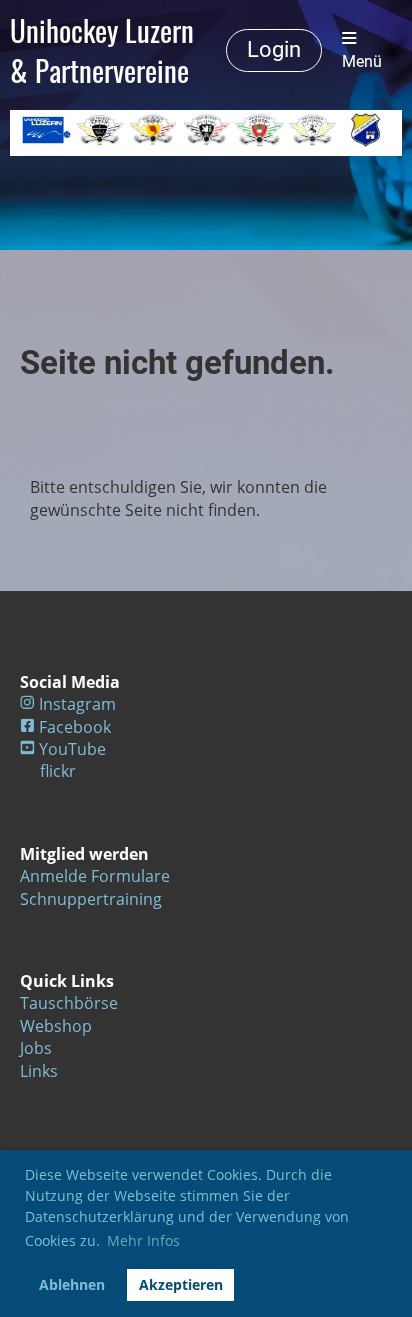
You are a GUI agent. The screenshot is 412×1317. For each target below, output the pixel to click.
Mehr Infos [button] (143, 1240)
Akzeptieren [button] (181, 1284)
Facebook (75, 727)
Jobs (36, 1048)
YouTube (72, 749)
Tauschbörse (69, 1003)
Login (274, 49)
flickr (58, 771)
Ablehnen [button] (72, 1284)
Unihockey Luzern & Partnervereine (102, 50)
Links (39, 1071)
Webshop (56, 1026)
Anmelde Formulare (95, 876)
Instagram (77, 704)
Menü (362, 61)
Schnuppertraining (91, 899)
